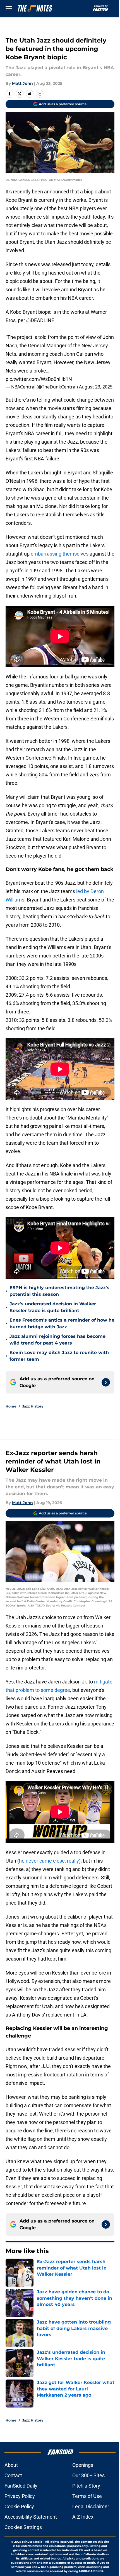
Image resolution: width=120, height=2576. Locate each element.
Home (11, 1406)
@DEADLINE (40, 320)
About (11, 2465)
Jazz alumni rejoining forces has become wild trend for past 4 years (57, 1340)
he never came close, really (49, 1861)
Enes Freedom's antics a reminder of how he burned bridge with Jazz (62, 1323)
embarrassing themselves (60, 554)
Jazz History (33, 1406)
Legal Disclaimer (91, 2506)
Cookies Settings (23, 2527)
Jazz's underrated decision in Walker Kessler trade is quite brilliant (53, 1307)
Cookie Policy (19, 2506)
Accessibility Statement (31, 2517)
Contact (13, 2475)
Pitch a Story (86, 2486)
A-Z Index (83, 2517)
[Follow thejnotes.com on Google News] (106, 1382)
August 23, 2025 (96, 387)
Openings (83, 2465)
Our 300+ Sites (88, 2475)
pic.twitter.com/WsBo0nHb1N (39, 379)
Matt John (22, 83)
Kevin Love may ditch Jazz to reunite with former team (59, 1356)
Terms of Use (87, 2496)
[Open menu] (9, 8)
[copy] (40, 94)
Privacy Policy (20, 2496)
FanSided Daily (21, 2486)
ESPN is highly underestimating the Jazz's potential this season (59, 1291)
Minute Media (32, 2542)
